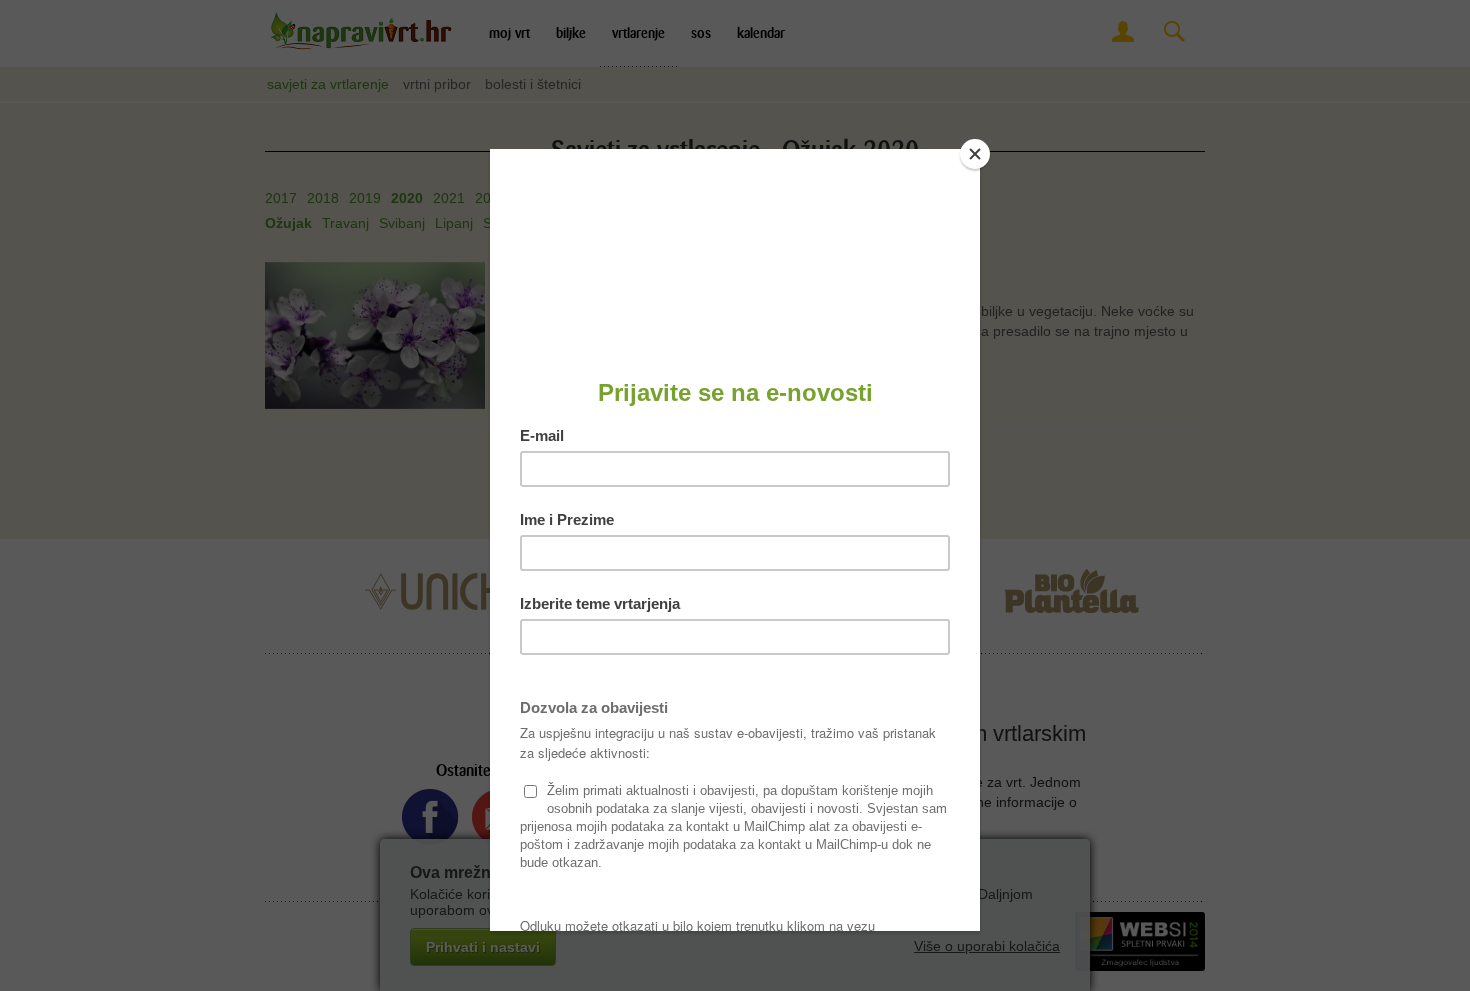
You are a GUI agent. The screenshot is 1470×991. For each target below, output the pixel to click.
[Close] (975, 154)
